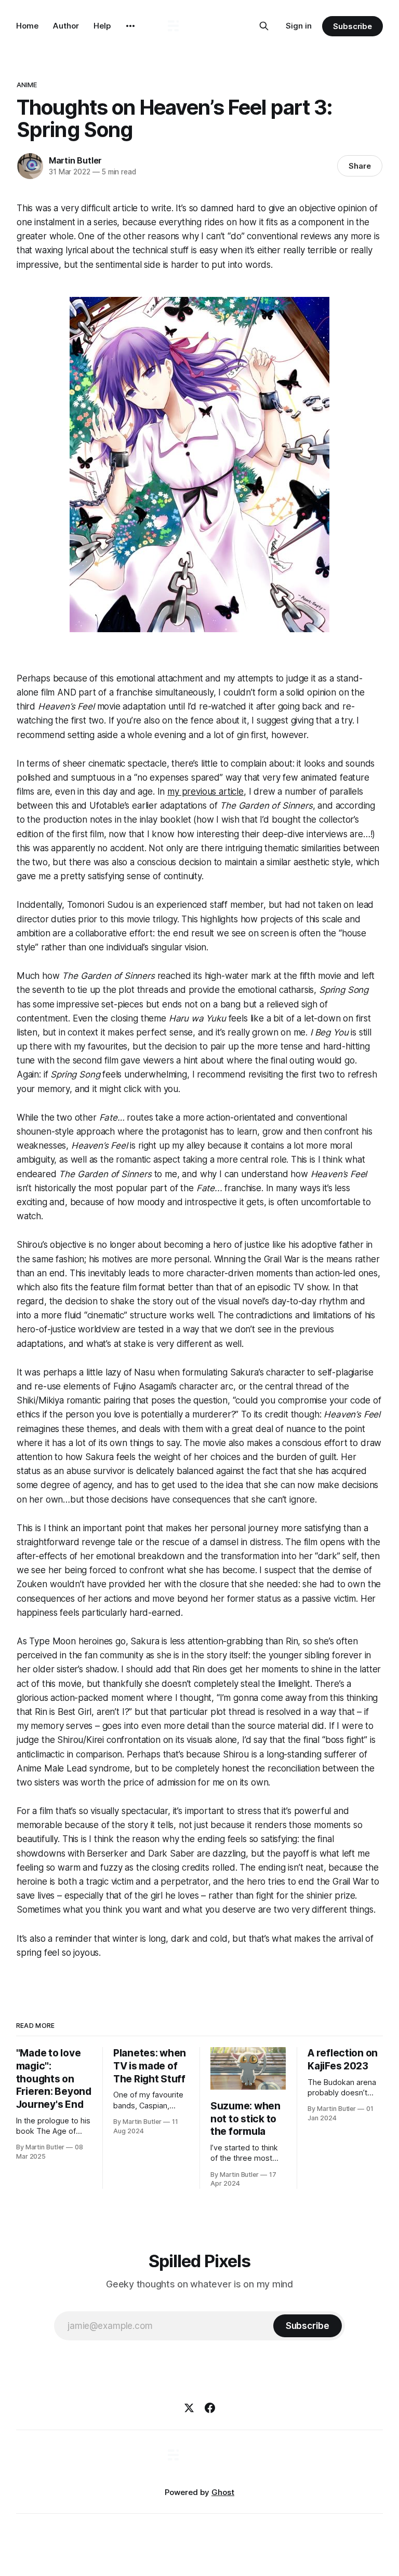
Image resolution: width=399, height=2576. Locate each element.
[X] (189, 2408)
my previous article (205, 792)
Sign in (299, 26)
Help (102, 26)
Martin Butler (75, 160)
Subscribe (353, 26)
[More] (130, 26)
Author (66, 26)
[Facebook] (210, 2408)
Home (27, 26)
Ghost (223, 2492)
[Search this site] (264, 26)
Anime (27, 85)
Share (360, 166)
